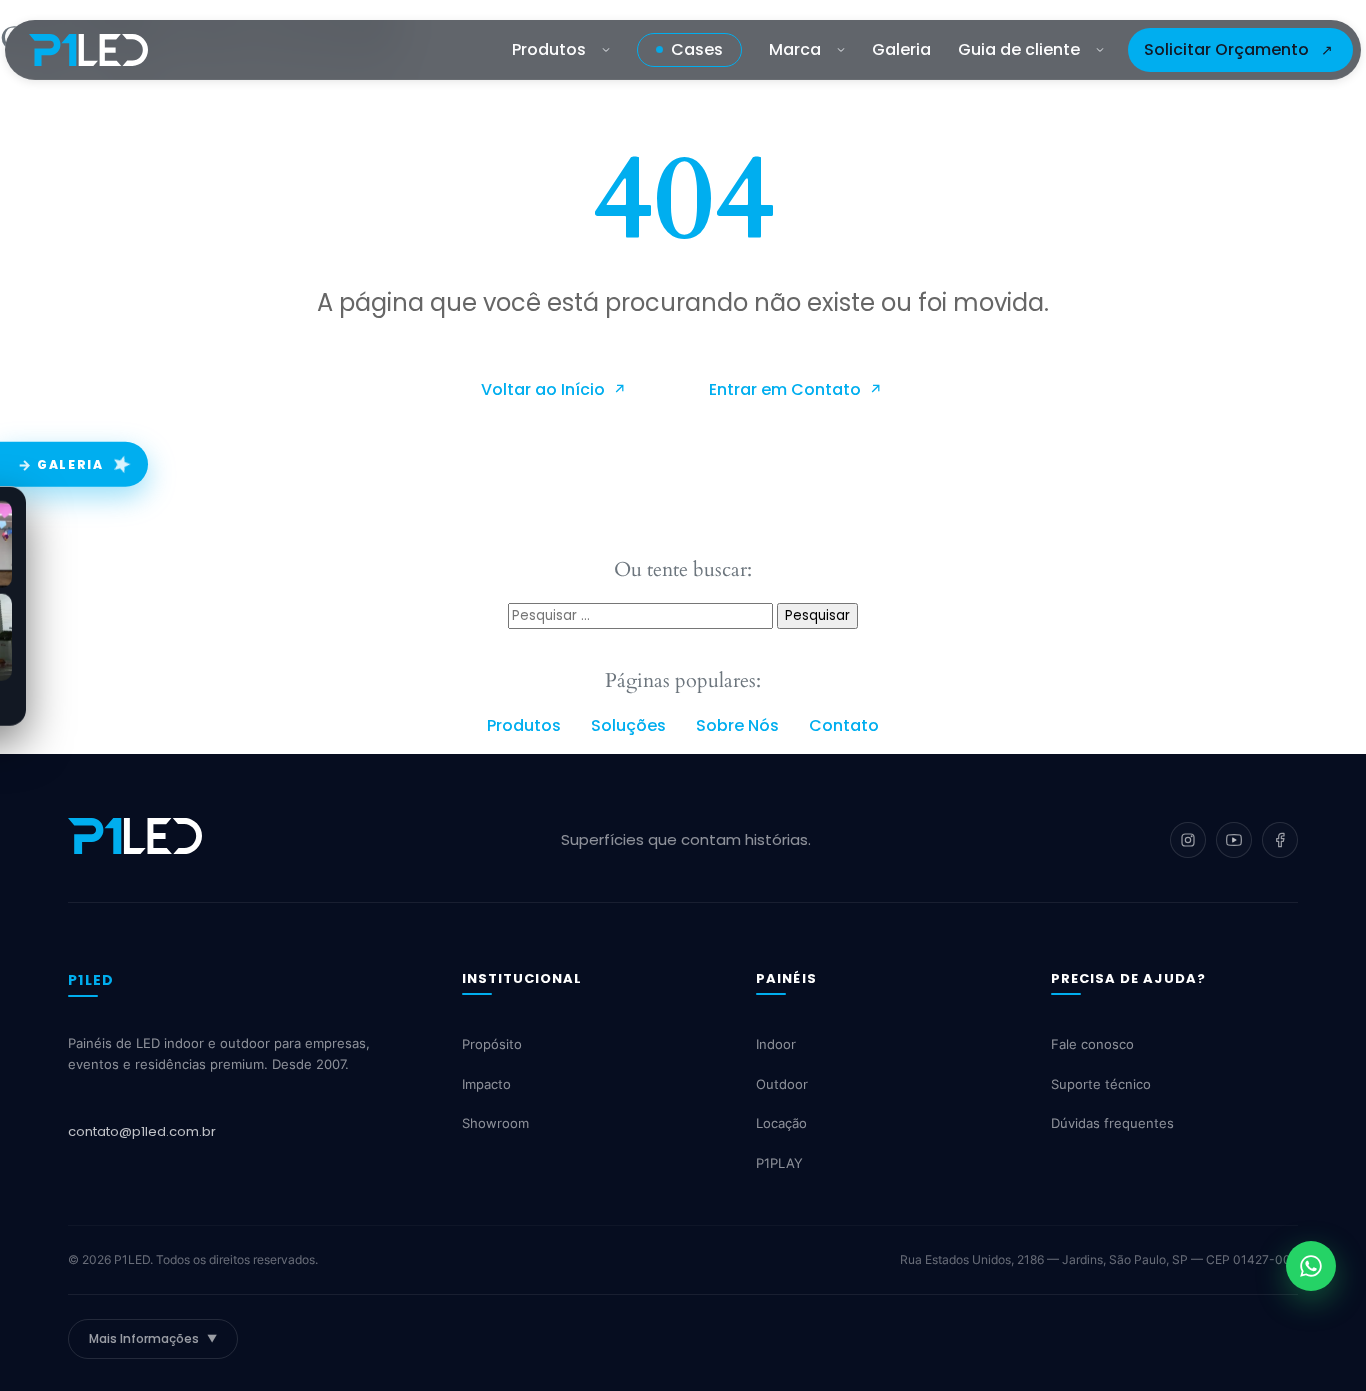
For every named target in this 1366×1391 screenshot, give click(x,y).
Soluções (628, 725)
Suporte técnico (1101, 1084)
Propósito (492, 1045)
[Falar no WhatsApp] (1311, 1266)
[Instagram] (1188, 840)
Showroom (495, 1124)
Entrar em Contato (787, 389)
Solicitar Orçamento (1226, 49)
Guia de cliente (1019, 49)
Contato (844, 725)
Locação (781, 1124)
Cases (697, 49)
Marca (795, 49)
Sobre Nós (737, 725)
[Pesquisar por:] (642, 614)
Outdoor (782, 1084)
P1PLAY (779, 1163)
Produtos (549, 49)
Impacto (486, 1084)
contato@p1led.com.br (142, 1131)
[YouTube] (1234, 840)
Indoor (776, 1045)
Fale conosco (1092, 1045)
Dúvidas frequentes (1112, 1124)
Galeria (901, 49)
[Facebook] (1280, 840)
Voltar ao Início (545, 389)
